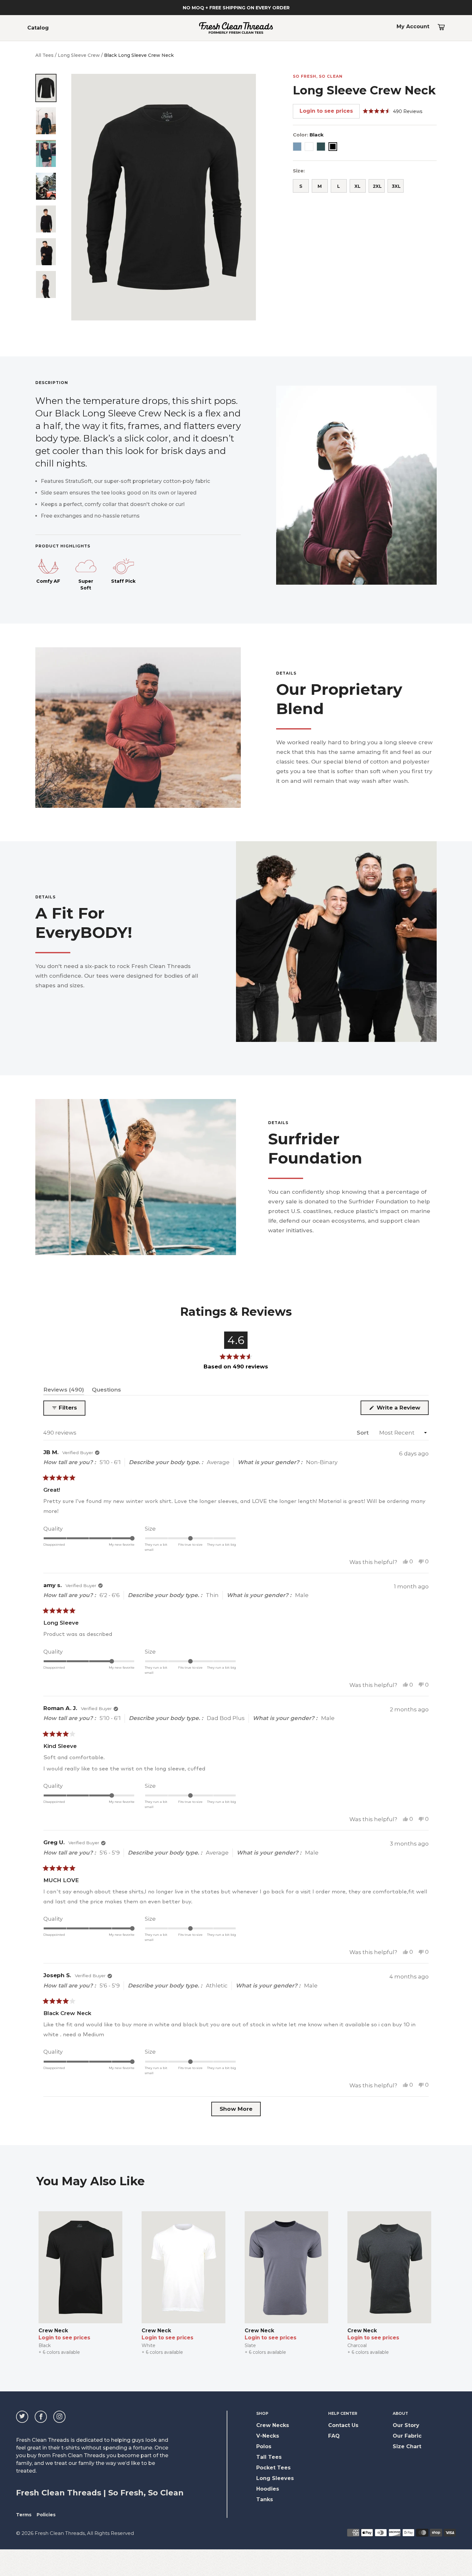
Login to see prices (326, 111)
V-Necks (268, 2436)
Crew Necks (273, 2425)
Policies (46, 2515)
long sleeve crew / (80, 55)
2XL (377, 186)
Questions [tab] (106, 1391)
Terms (24, 2515)
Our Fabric (407, 2436)
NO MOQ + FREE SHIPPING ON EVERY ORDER (236, 8)
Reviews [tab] (64, 1391)
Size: (299, 171)
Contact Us (343, 2425)
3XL (396, 186)
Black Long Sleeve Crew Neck (139, 55)
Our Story (406, 2425)
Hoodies (268, 2489)
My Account (413, 26)
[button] (393, 111)
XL (358, 186)
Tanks (265, 2499)
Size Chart (407, 2446)
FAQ (334, 2436)
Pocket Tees (273, 2468)
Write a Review (402, 1410)
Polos (264, 2446)
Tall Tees (269, 2457)
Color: (308, 135)
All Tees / (46, 55)
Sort (363, 1433)
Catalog (38, 28)
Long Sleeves (275, 2478)
